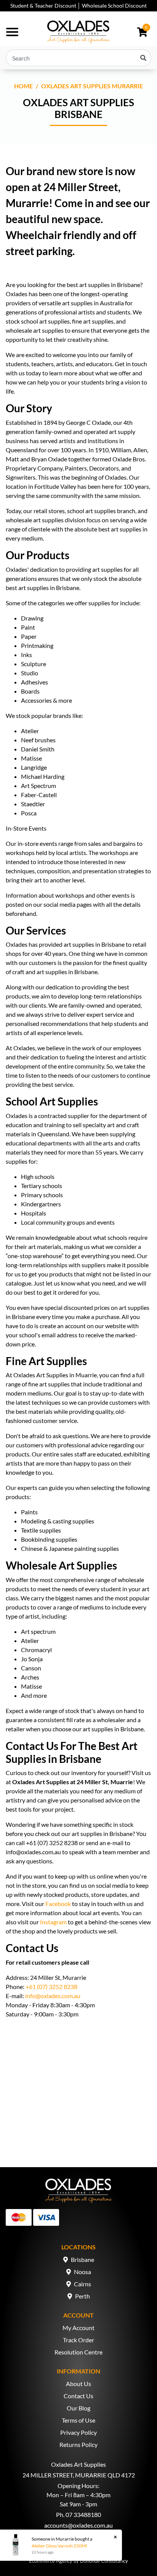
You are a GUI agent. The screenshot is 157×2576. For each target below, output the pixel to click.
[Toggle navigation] (12, 32)
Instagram (53, 1922)
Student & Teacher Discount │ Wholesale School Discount (78, 6)
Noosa (83, 2272)
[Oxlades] (78, 32)
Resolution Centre (78, 2352)
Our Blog (78, 2408)
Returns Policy (78, 2444)
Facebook (58, 1904)
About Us (78, 2384)
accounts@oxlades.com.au (78, 2525)
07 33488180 (83, 2515)
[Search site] (143, 58)
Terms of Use (78, 2420)
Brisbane (83, 2259)
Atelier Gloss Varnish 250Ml (59, 2546)
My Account (78, 2328)
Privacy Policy (78, 2432)
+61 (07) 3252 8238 (51, 1987)
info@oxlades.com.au (53, 1996)
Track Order (78, 2340)
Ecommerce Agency (51, 2561)
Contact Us (78, 2396)
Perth (83, 2296)
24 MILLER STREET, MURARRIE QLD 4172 (79, 2475)
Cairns (83, 2284)
